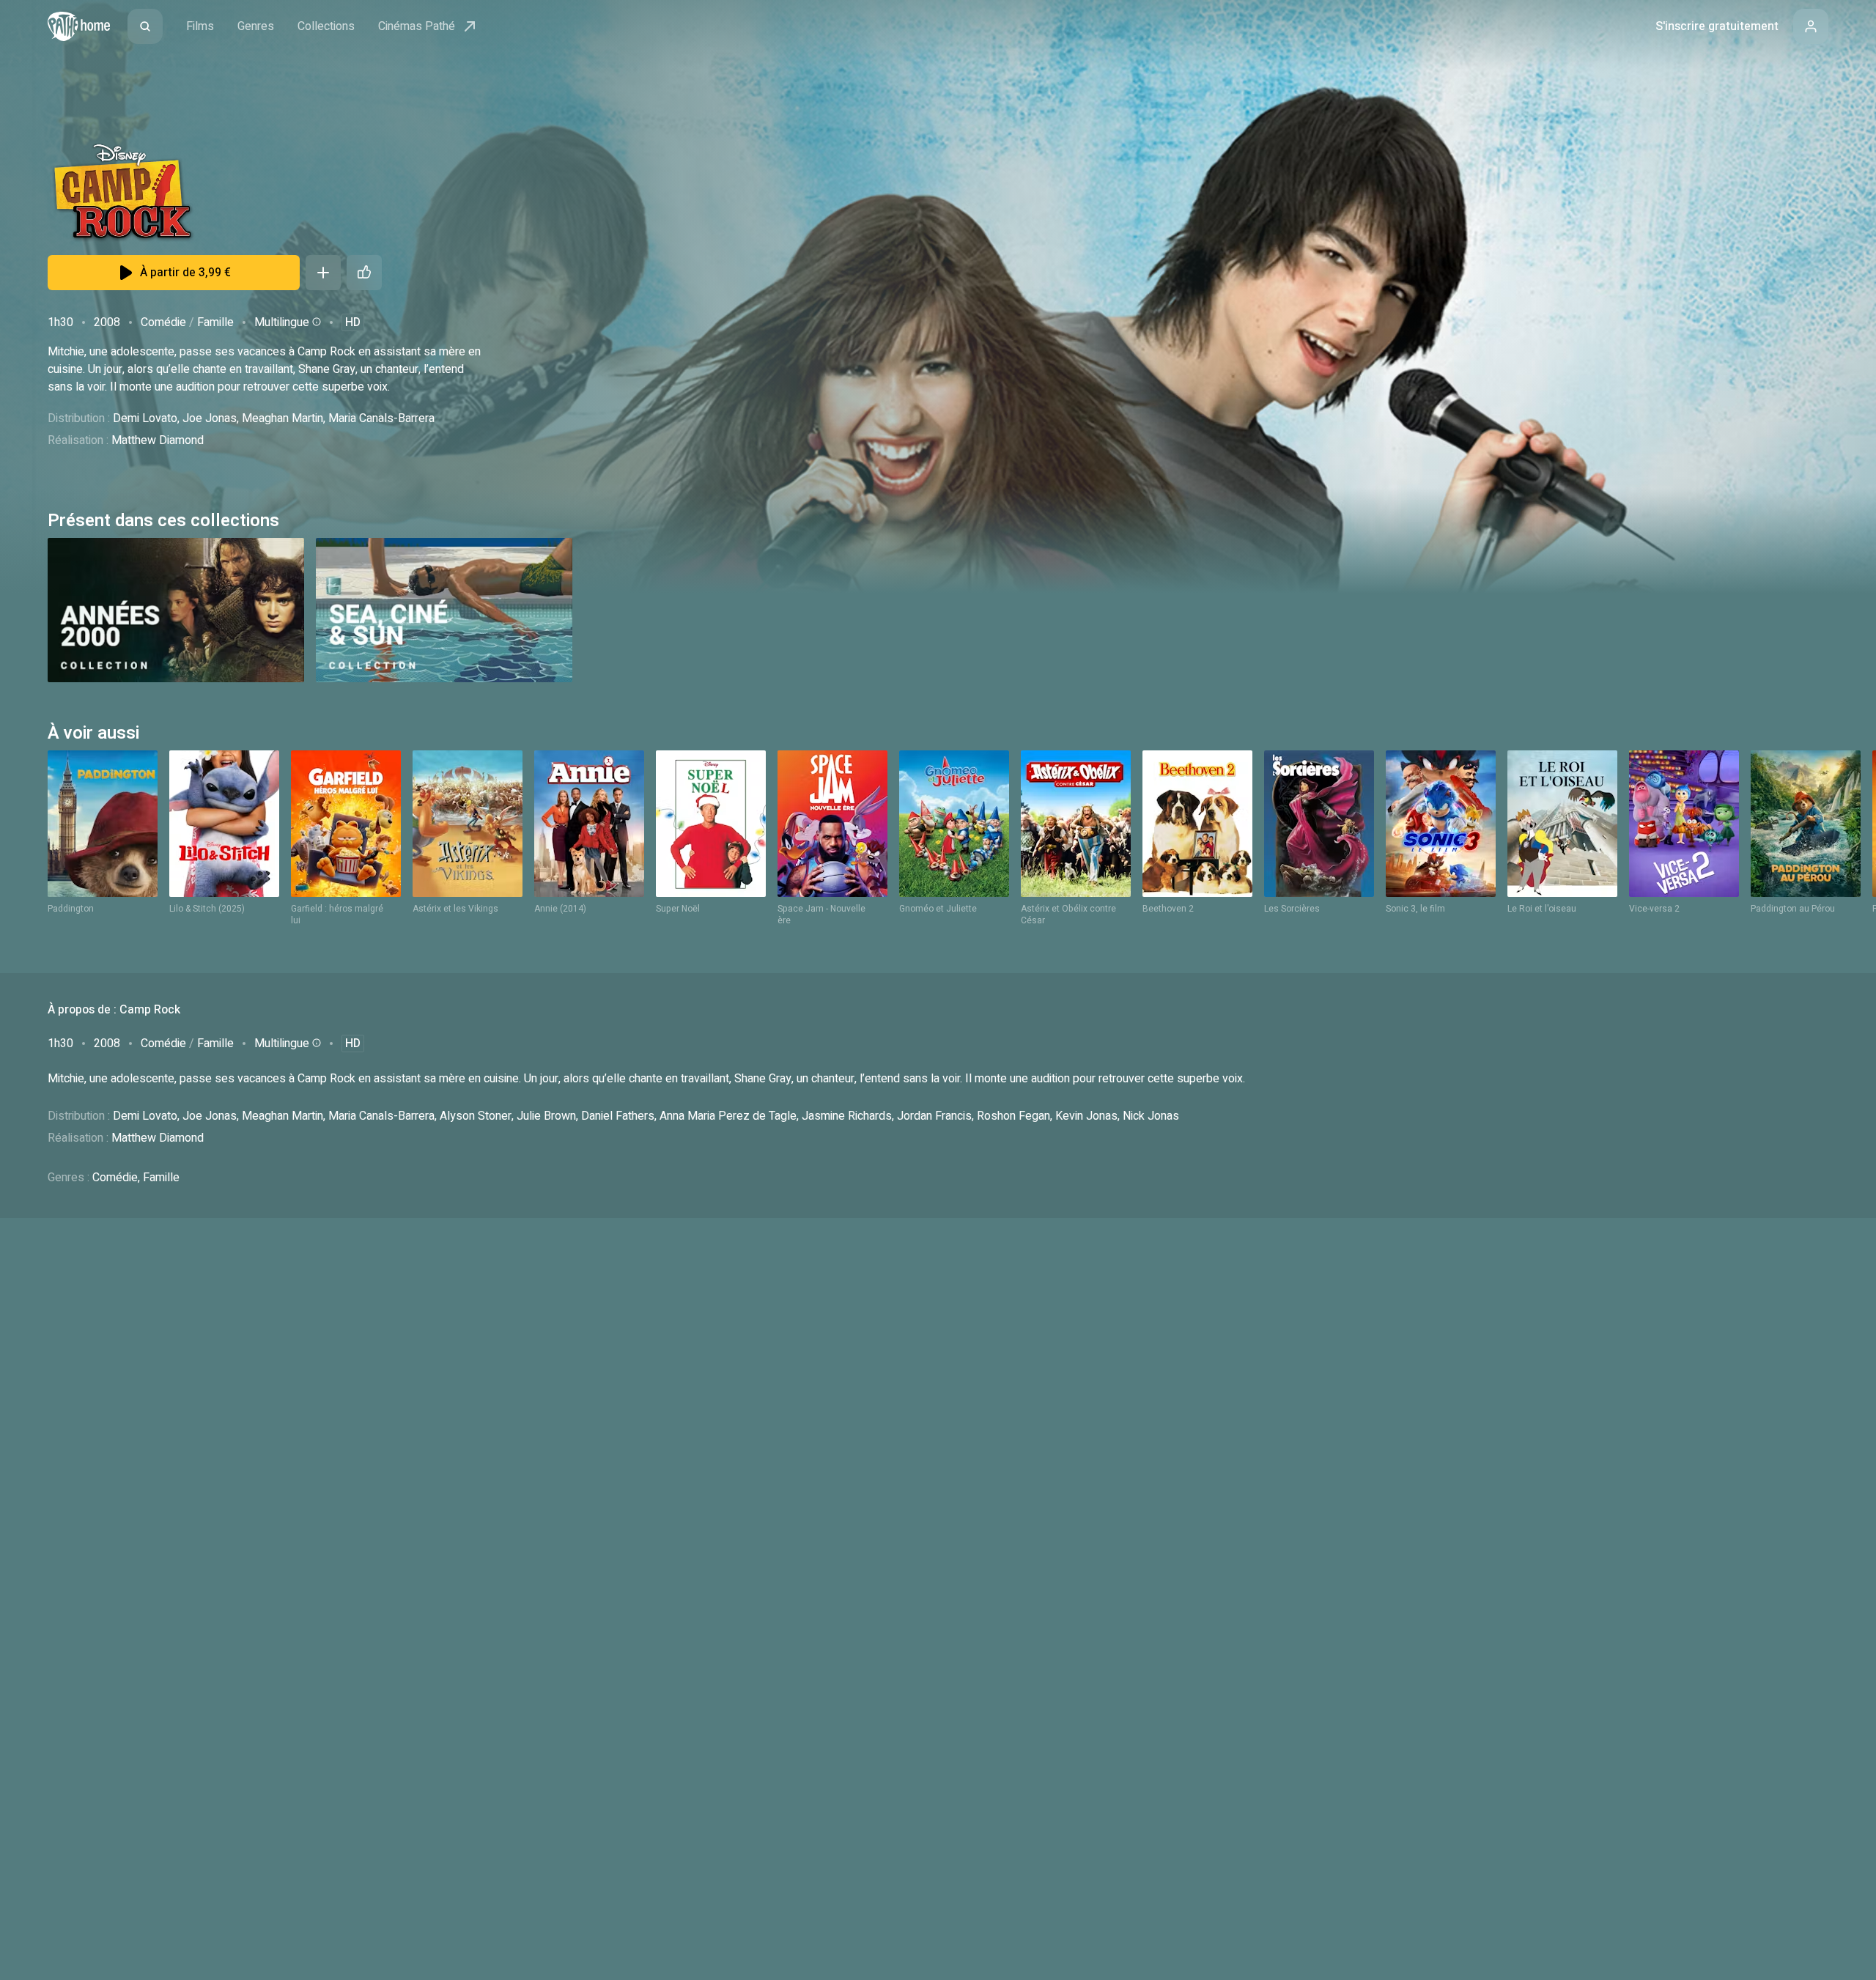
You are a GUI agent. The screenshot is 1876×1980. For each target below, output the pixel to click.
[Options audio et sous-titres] (315, 322)
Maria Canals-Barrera (381, 418)
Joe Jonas (210, 418)
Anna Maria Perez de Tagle (728, 1116)
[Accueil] (79, 26)
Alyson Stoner (476, 1116)
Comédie (163, 322)
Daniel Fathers (618, 1116)
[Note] (364, 273)
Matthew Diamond (158, 440)
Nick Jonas (1151, 1116)
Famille (215, 322)
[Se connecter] (1811, 26)
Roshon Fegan (1013, 1116)
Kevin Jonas (1086, 1116)
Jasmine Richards (847, 1116)
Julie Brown (546, 1116)
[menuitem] (145, 26)
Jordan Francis (934, 1116)
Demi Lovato (145, 418)
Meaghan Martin (282, 418)
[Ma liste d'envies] (323, 273)
